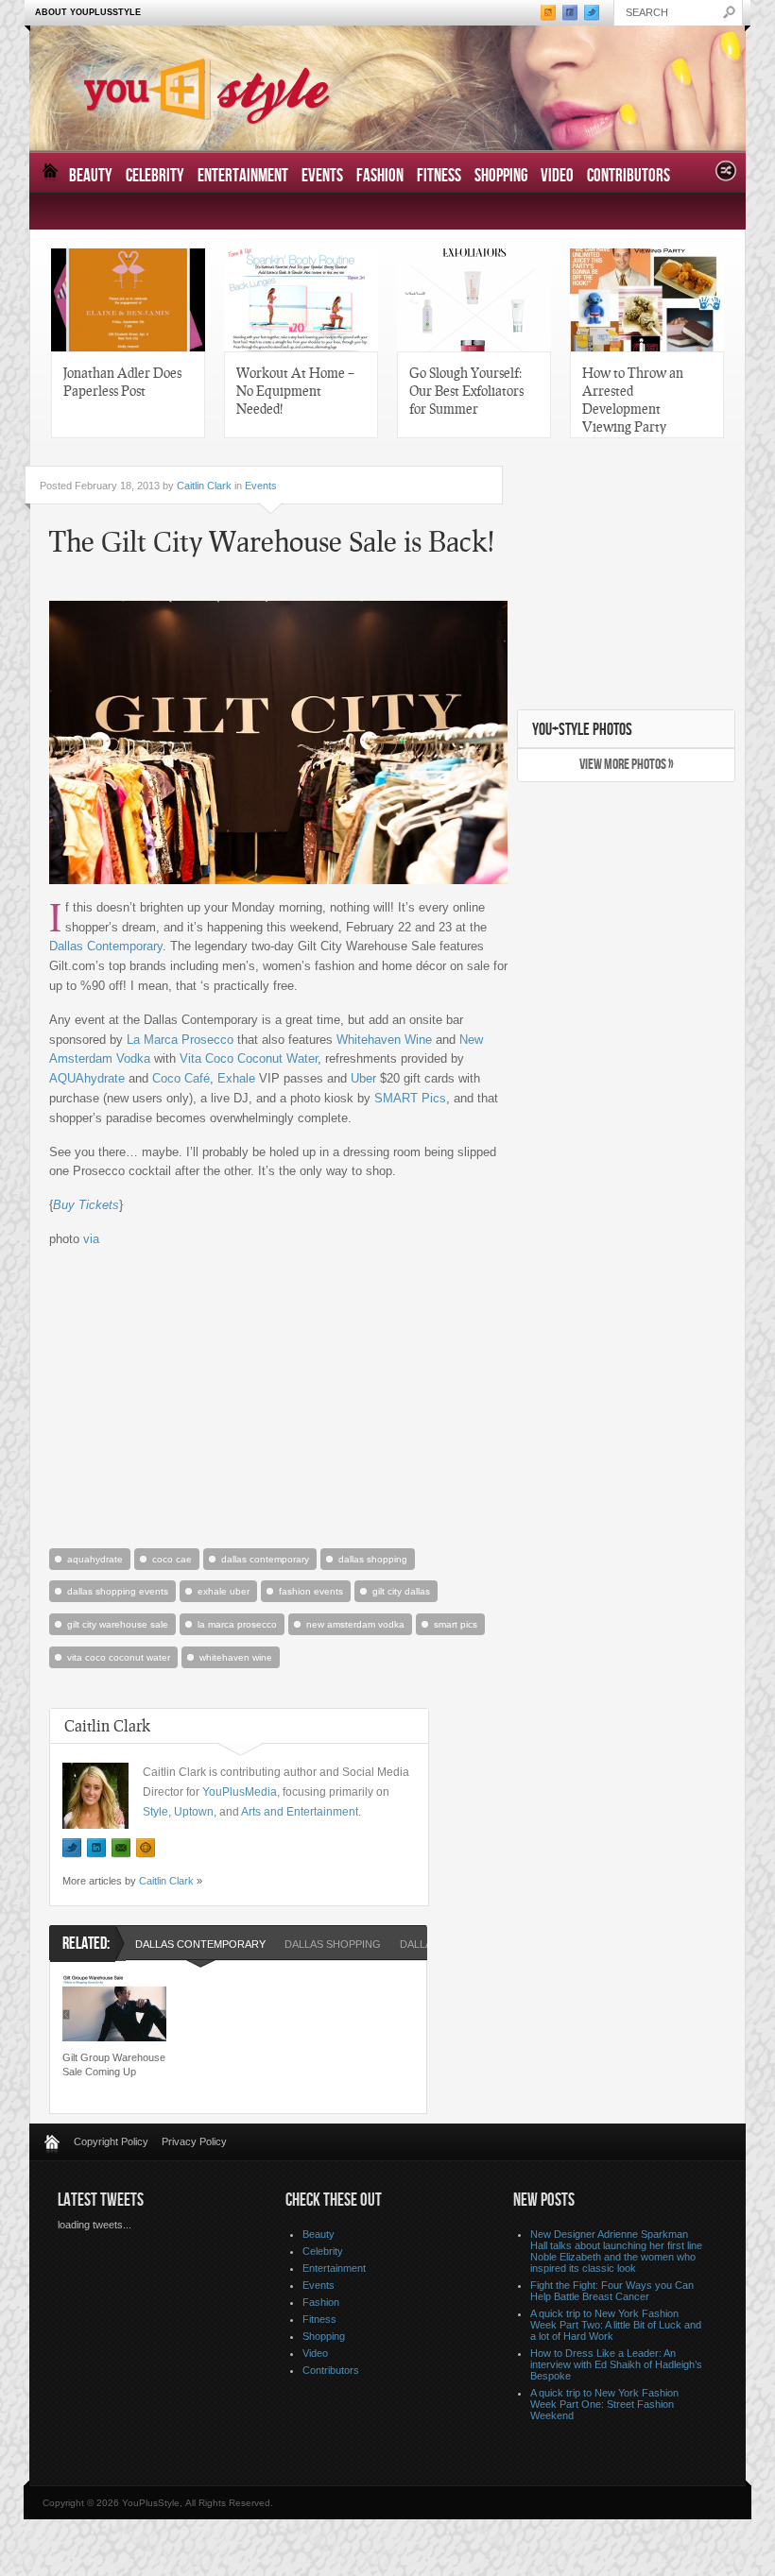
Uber (363, 1078)
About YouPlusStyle (88, 12)
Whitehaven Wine (384, 1040)
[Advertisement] (276, 1396)
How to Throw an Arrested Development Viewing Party (633, 399)
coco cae (172, 1559)
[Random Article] (726, 176)
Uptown (194, 1812)
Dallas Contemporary (106, 946)
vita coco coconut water (119, 1657)
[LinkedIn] (96, 1848)
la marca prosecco (237, 1624)
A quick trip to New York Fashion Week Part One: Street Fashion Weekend (604, 2404)
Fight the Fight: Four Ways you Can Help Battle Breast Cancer (612, 2291)
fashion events (311, 1591)
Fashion (380, 176)
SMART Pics (410, 1098)
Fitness (439, 176)
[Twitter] (72, 1848)
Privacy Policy (194, 2141)
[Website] (146, 1848)
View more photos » (627, 765)
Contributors (629, 176)
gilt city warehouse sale (118, 1624)
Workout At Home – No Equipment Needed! (295, 390)
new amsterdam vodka (355, 1624)
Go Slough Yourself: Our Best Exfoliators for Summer (466, 390)
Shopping (501, 176)
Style (155, 1812)
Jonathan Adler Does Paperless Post (122, 381)
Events (322, 176)
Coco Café (181, 1078)
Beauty (91, 176)
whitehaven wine (236, 1657)
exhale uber (224, 1591)
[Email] (121, 1848)
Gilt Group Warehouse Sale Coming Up (114, 2064)
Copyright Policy (111, 2141)
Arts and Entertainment (300, 1812)
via (91, 1239)
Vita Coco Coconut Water (249, 1058)
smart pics (456, 1624)
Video (557, 176)
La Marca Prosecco (180, 1040)
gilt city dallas (401, 1591)
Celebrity (155, 176)
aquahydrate (95, 1559)
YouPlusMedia (240, 1792)
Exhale (236, 1078)
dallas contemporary (265, 1559)
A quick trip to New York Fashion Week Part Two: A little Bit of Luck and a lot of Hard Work (616, 2325)
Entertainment (243, 176)
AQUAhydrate (87, 1078)
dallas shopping (373, 1559)
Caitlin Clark (204, 486)
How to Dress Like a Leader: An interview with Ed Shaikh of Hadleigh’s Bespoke (616, 2364)
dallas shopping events (118, 1591)
